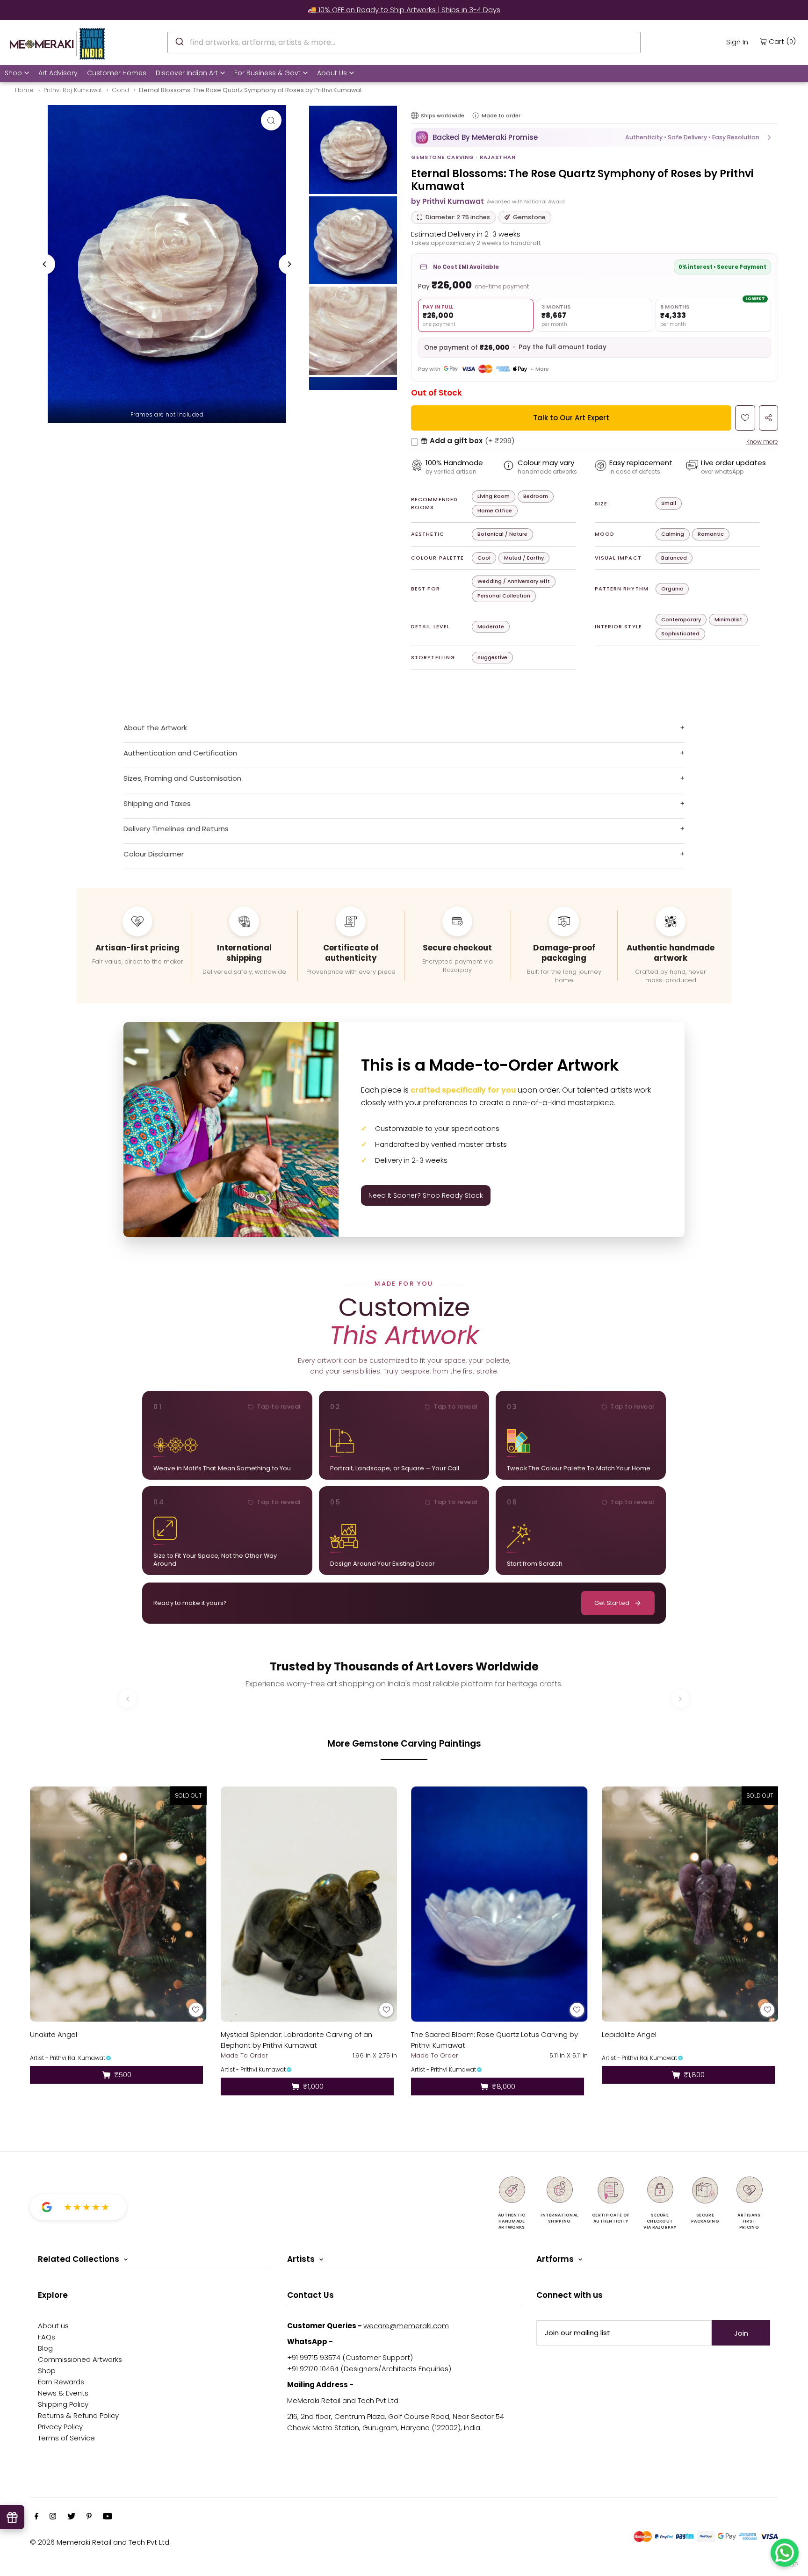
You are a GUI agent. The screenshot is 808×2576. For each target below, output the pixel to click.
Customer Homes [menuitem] (117, 73)
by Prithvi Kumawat (447, 201)
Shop (13, 73)
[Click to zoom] (271, 120)
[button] (595, 137)
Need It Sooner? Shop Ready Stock (426, 1195)
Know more (762, 442)
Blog (45, 2348)
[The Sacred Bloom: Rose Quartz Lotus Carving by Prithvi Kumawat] (499, 1904)
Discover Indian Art (187, 73)
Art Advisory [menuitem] (58, 73)
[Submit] (179, 41)
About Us (332, 73)
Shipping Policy (63, 2404)
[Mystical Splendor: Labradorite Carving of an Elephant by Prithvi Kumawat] (309, 1904)
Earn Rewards (61, 2382)
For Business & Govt (267, 73)
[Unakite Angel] (118, 1904)
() (782, 41)
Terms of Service (66, 2438)
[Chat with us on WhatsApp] (785, 2553)
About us (53, 2326)
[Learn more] (476, 115)
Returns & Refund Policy (78, 2415)
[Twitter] (71, 2517)
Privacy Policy (60, 2427)
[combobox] (404, 43)
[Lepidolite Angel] (690, 1904)
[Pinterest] (89, 2517)
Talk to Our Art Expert (571, 418)
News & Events (63, 2393)
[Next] (289, 264)
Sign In (737, 42)
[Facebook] (36, 2517)
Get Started (612, 1603)
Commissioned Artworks (80, 2359)
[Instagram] (53, 2517)
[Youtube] (108, 2517)
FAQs (47, 2337)
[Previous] (45, 264)
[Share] (768, 418)
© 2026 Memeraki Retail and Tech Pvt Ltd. (100, 2542)
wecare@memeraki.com (406, 2326)
